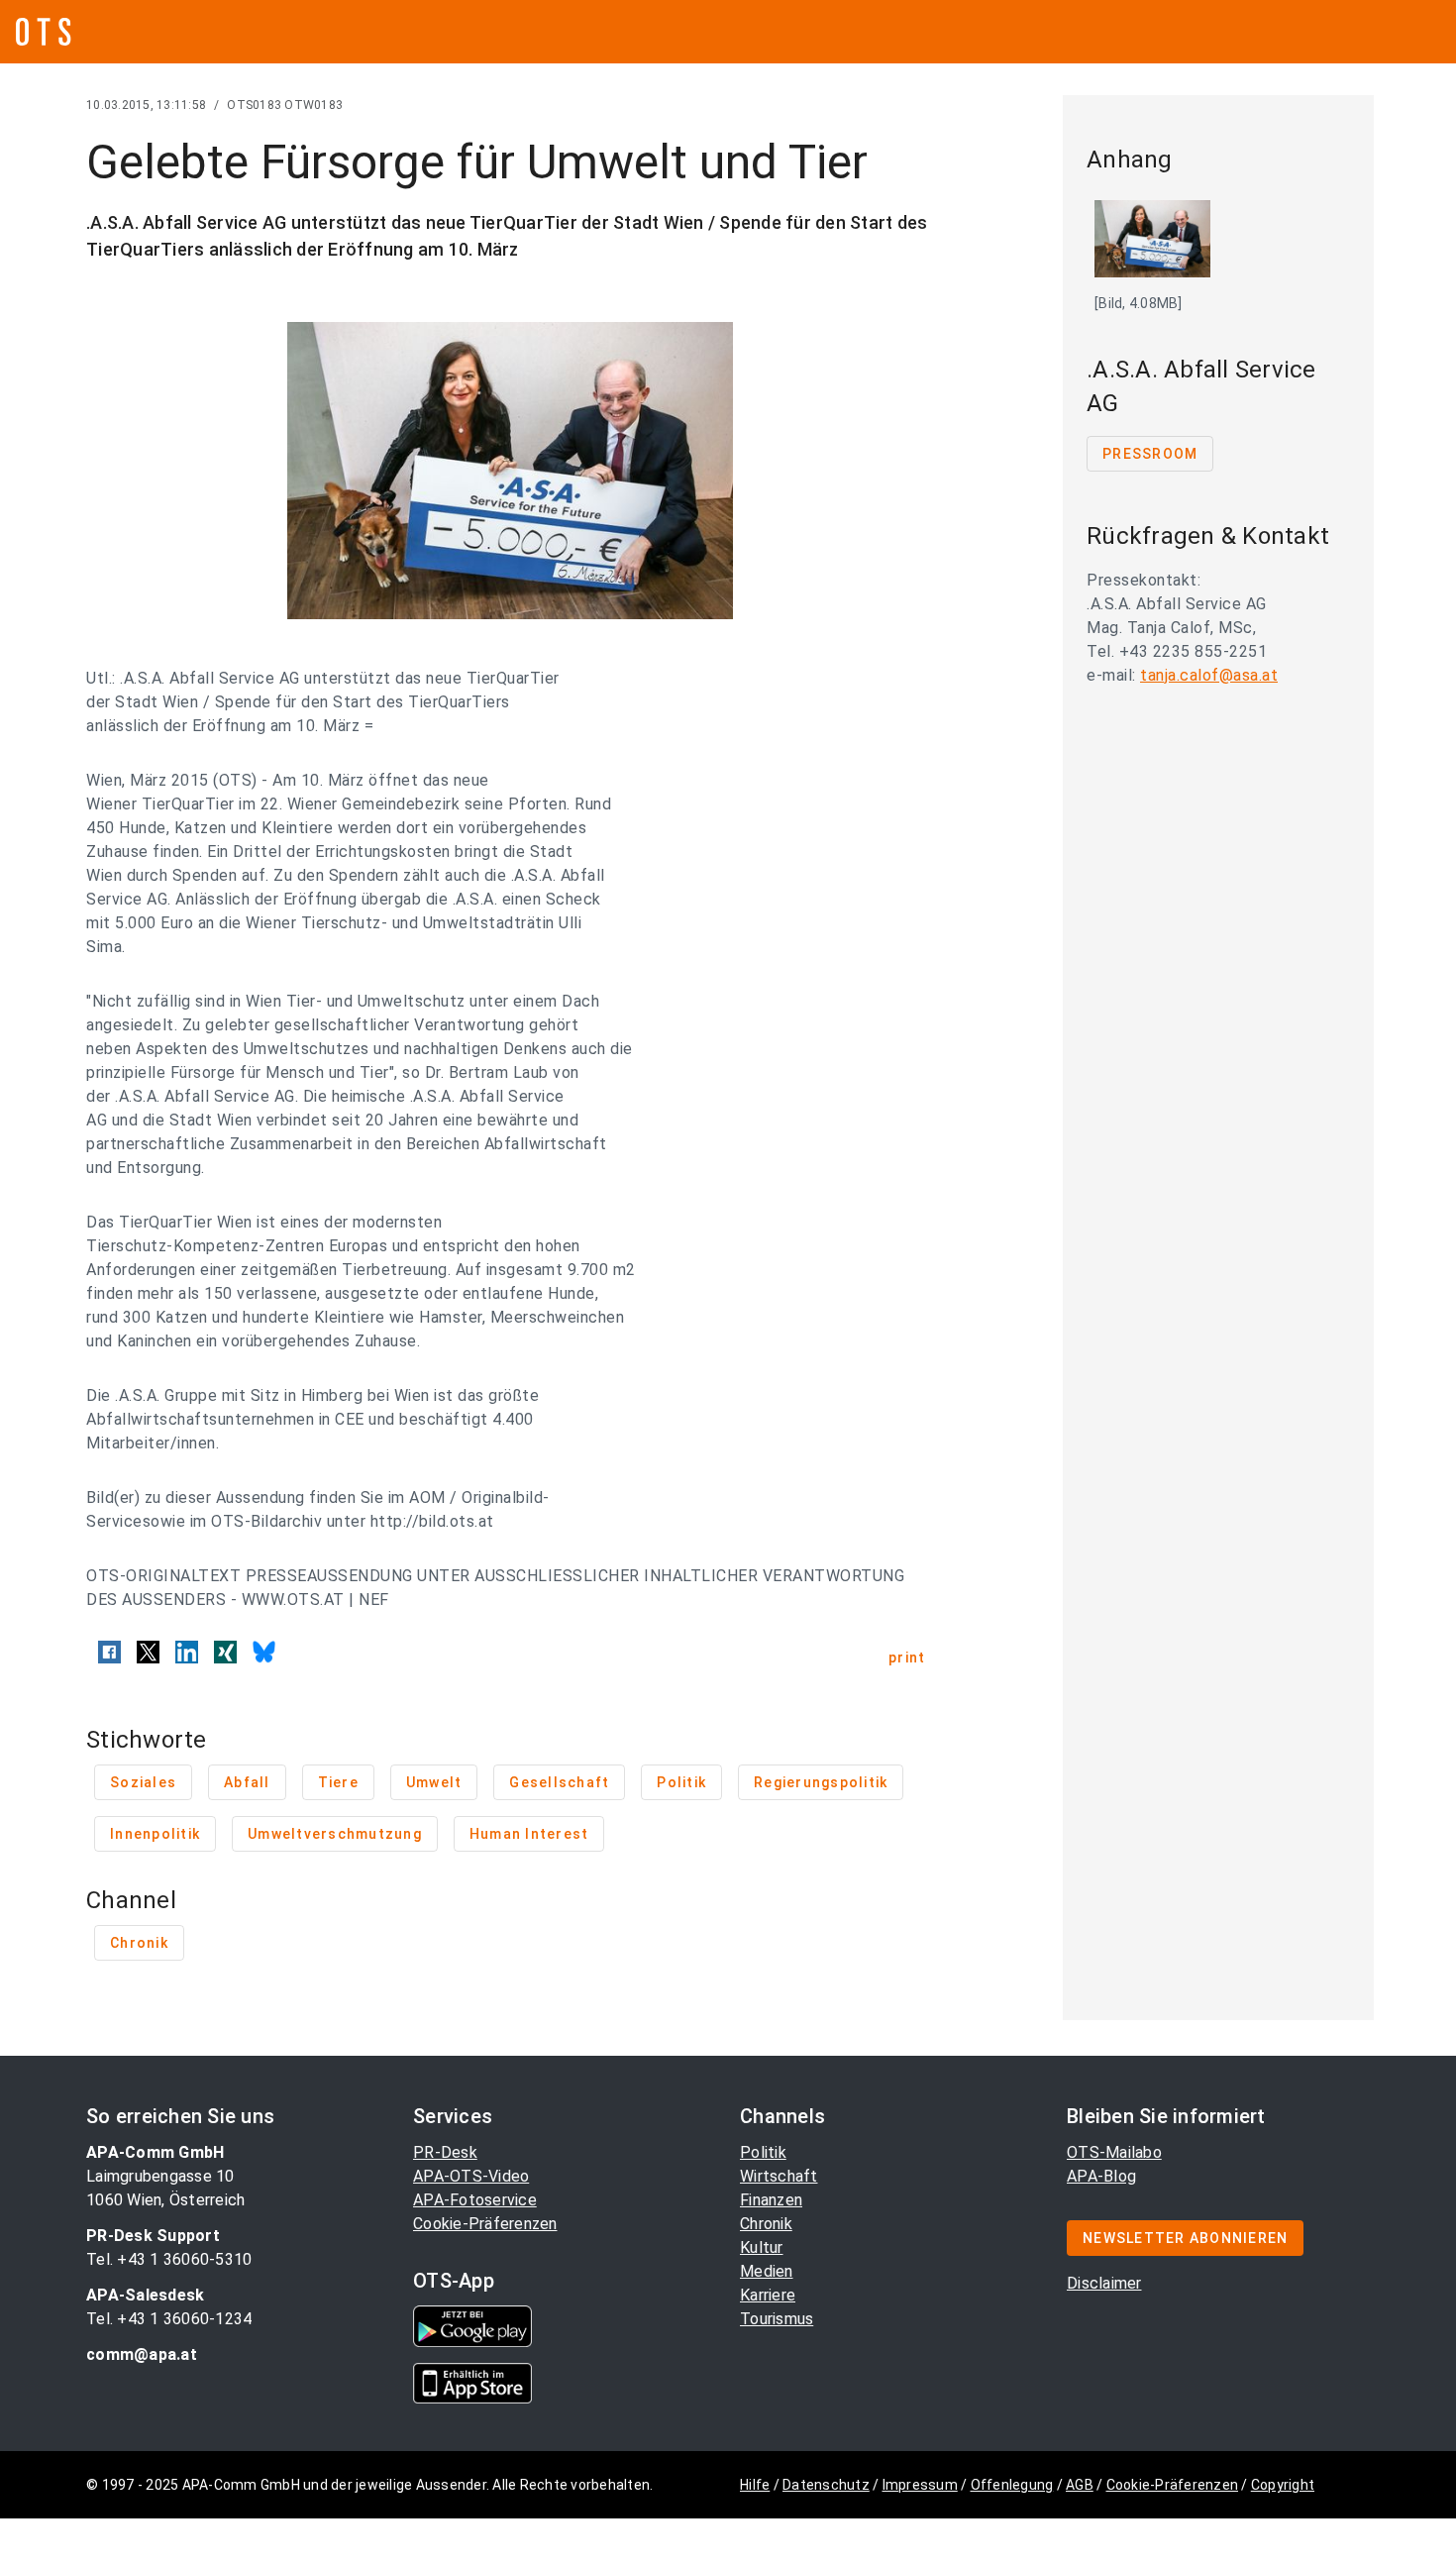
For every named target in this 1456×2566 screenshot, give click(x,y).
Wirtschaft (779, 2176)
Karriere (768, 2295)
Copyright (1283, 2485)
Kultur (762, 2247)
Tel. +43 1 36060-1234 (169, 2319)
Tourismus (777, 2319)
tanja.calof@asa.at (1209, 675)
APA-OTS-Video (471, 2176)
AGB (1080, 2485)
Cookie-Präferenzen (485, 2224)
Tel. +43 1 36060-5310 (169, 2259)
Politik (763, 2152)
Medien (767, 2271)
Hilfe (755, 2485)
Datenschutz (826, 2485)
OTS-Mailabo (1114, 2152)
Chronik (766, 2224)
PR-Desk (445, 2152)
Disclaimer (1104, 2283)
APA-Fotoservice (475, 2200)
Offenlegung (1012, 2485)
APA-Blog (1101, 2176)
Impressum (920, 2485)
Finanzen (771, 2200)
